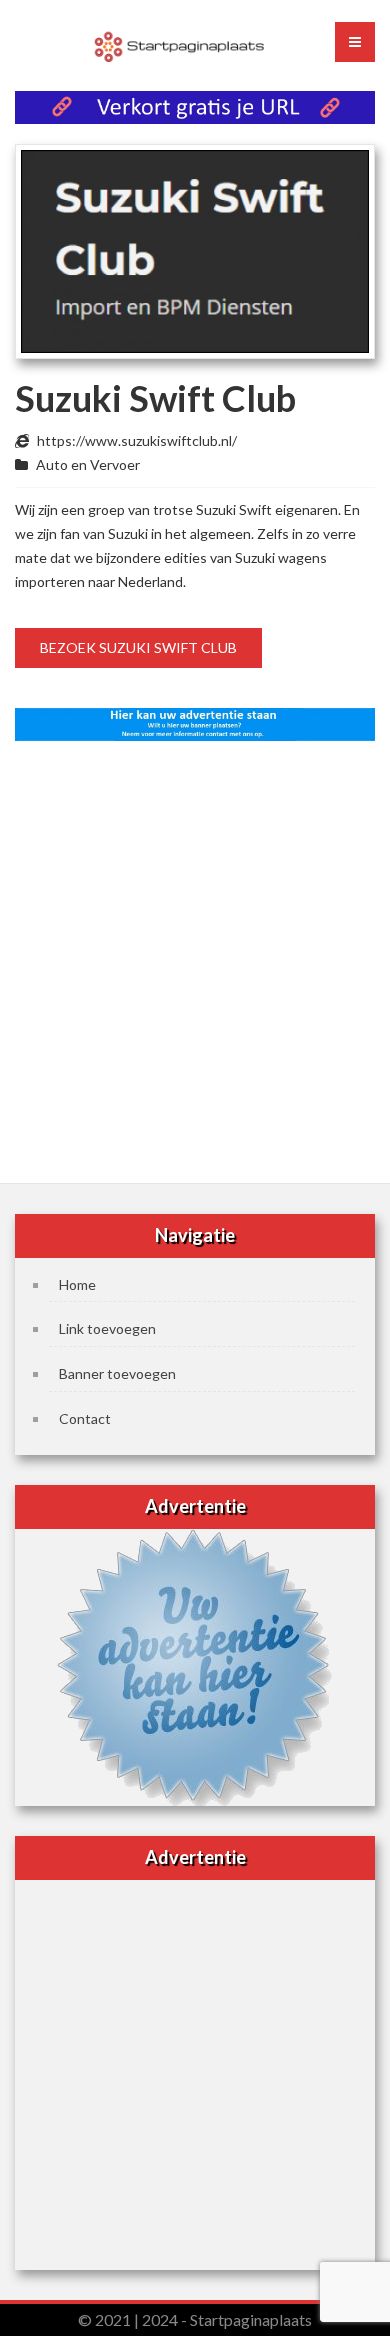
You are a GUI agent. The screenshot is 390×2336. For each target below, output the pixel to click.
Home (77, 1284)
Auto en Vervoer (88, 464)
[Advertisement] (195, 956)
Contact (85, 1418)
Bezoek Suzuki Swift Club (138, 647)
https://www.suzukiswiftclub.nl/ (137, 440)
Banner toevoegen (117, 1373)
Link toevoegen (107, 1328)
